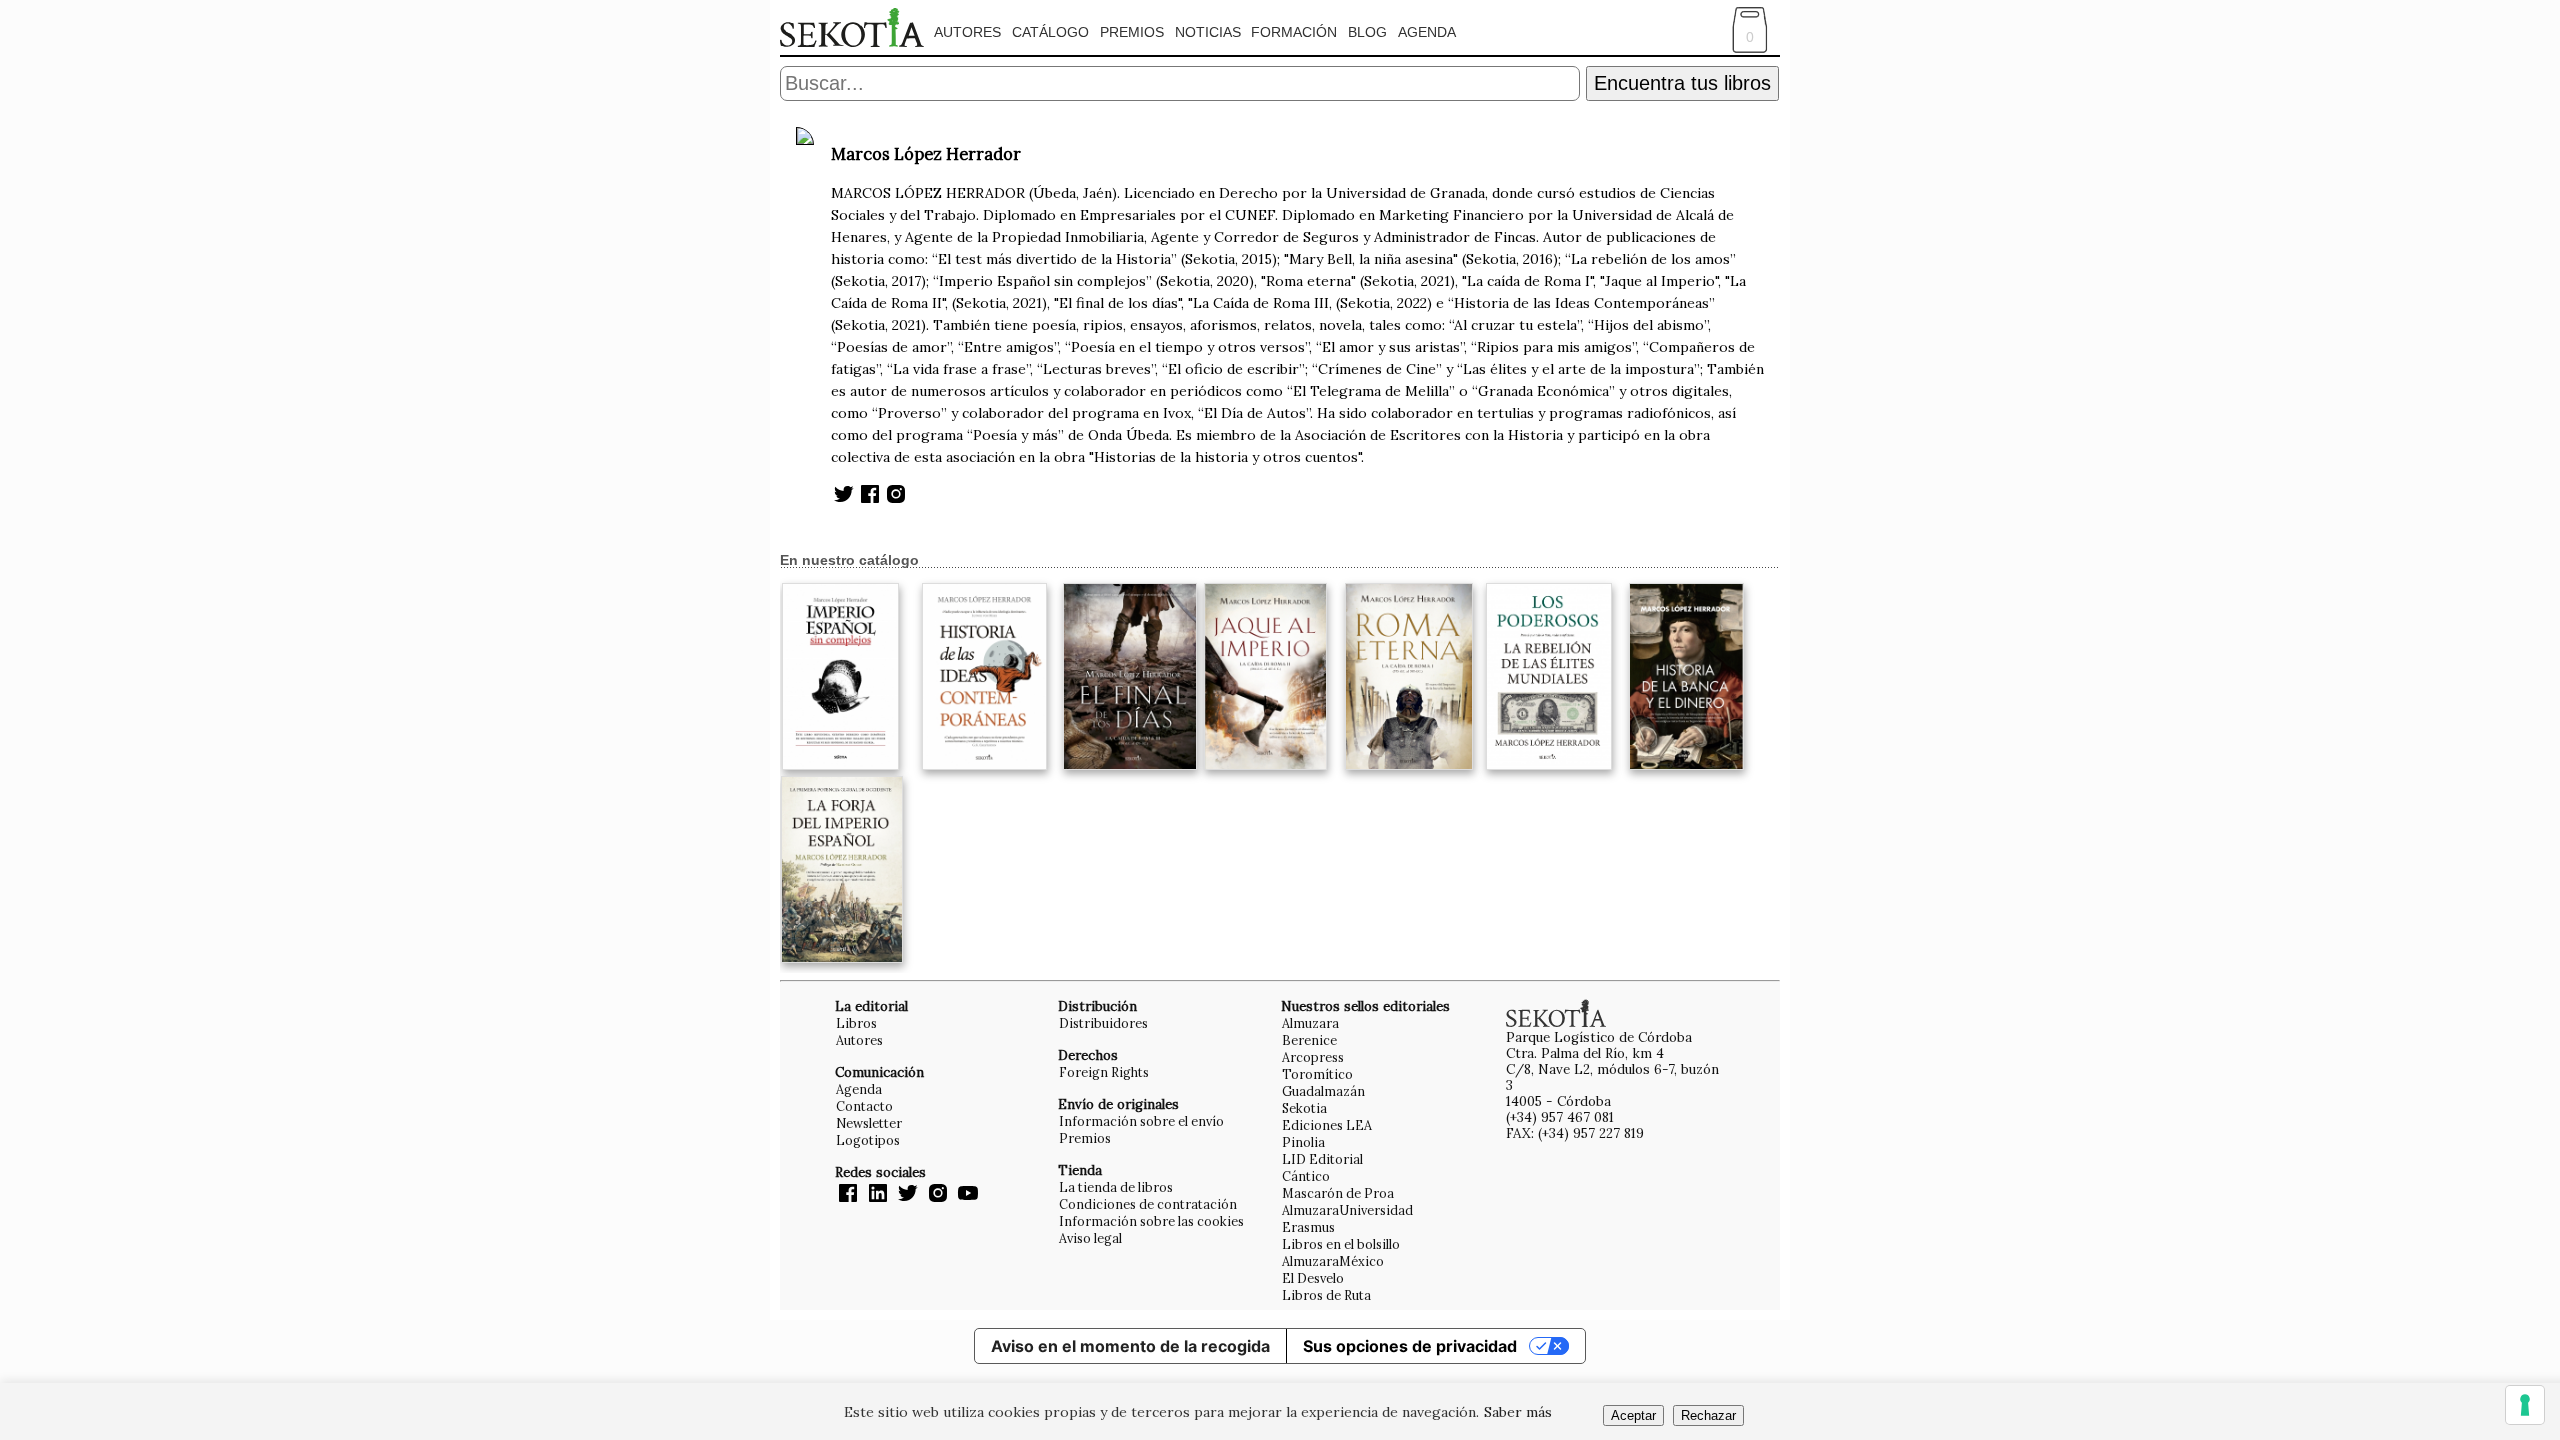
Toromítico (1317, 1074)
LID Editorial (1322, 1159)
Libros (856, 1023)
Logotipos (868, 1140)
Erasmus (1308, 1227)
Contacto (864, 1106)
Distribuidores (1103, 1023)
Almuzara (1310, 1023)
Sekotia (1304, 1108)
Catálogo (1050, 32)
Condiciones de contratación (1148, 1204)
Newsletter (869, 1123)
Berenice (1309, 1040)
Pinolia (1303, 1142)
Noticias (1208, 32)
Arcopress (1313, 1057)
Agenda (1427, 32)
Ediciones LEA (1327, 1125)
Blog (1367, 32)
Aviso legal (1090, 1238)
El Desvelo (1313, 1278)
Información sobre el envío (1141, 1121)
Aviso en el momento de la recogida (1130, 1346)
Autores (967, 32)
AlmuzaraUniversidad (1347, 1210)
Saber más (1518, 1412)
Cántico (1306, 1176)
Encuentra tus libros (1682, 83)
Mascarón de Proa (1338, 1193)
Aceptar (1633, 1415)
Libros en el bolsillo (1341, 1244)
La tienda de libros (1116, 1187)
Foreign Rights (1104, 1072)
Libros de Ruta (1326, 1295)
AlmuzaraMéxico (1333, 1261)
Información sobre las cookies (1151, 1221)
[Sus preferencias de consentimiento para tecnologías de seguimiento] (2525, 1405)
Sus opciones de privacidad (1410, 1346)
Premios (1132, 32)
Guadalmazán (1323, 1091)
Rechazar (1708, 1415)
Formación (1294, 32)
